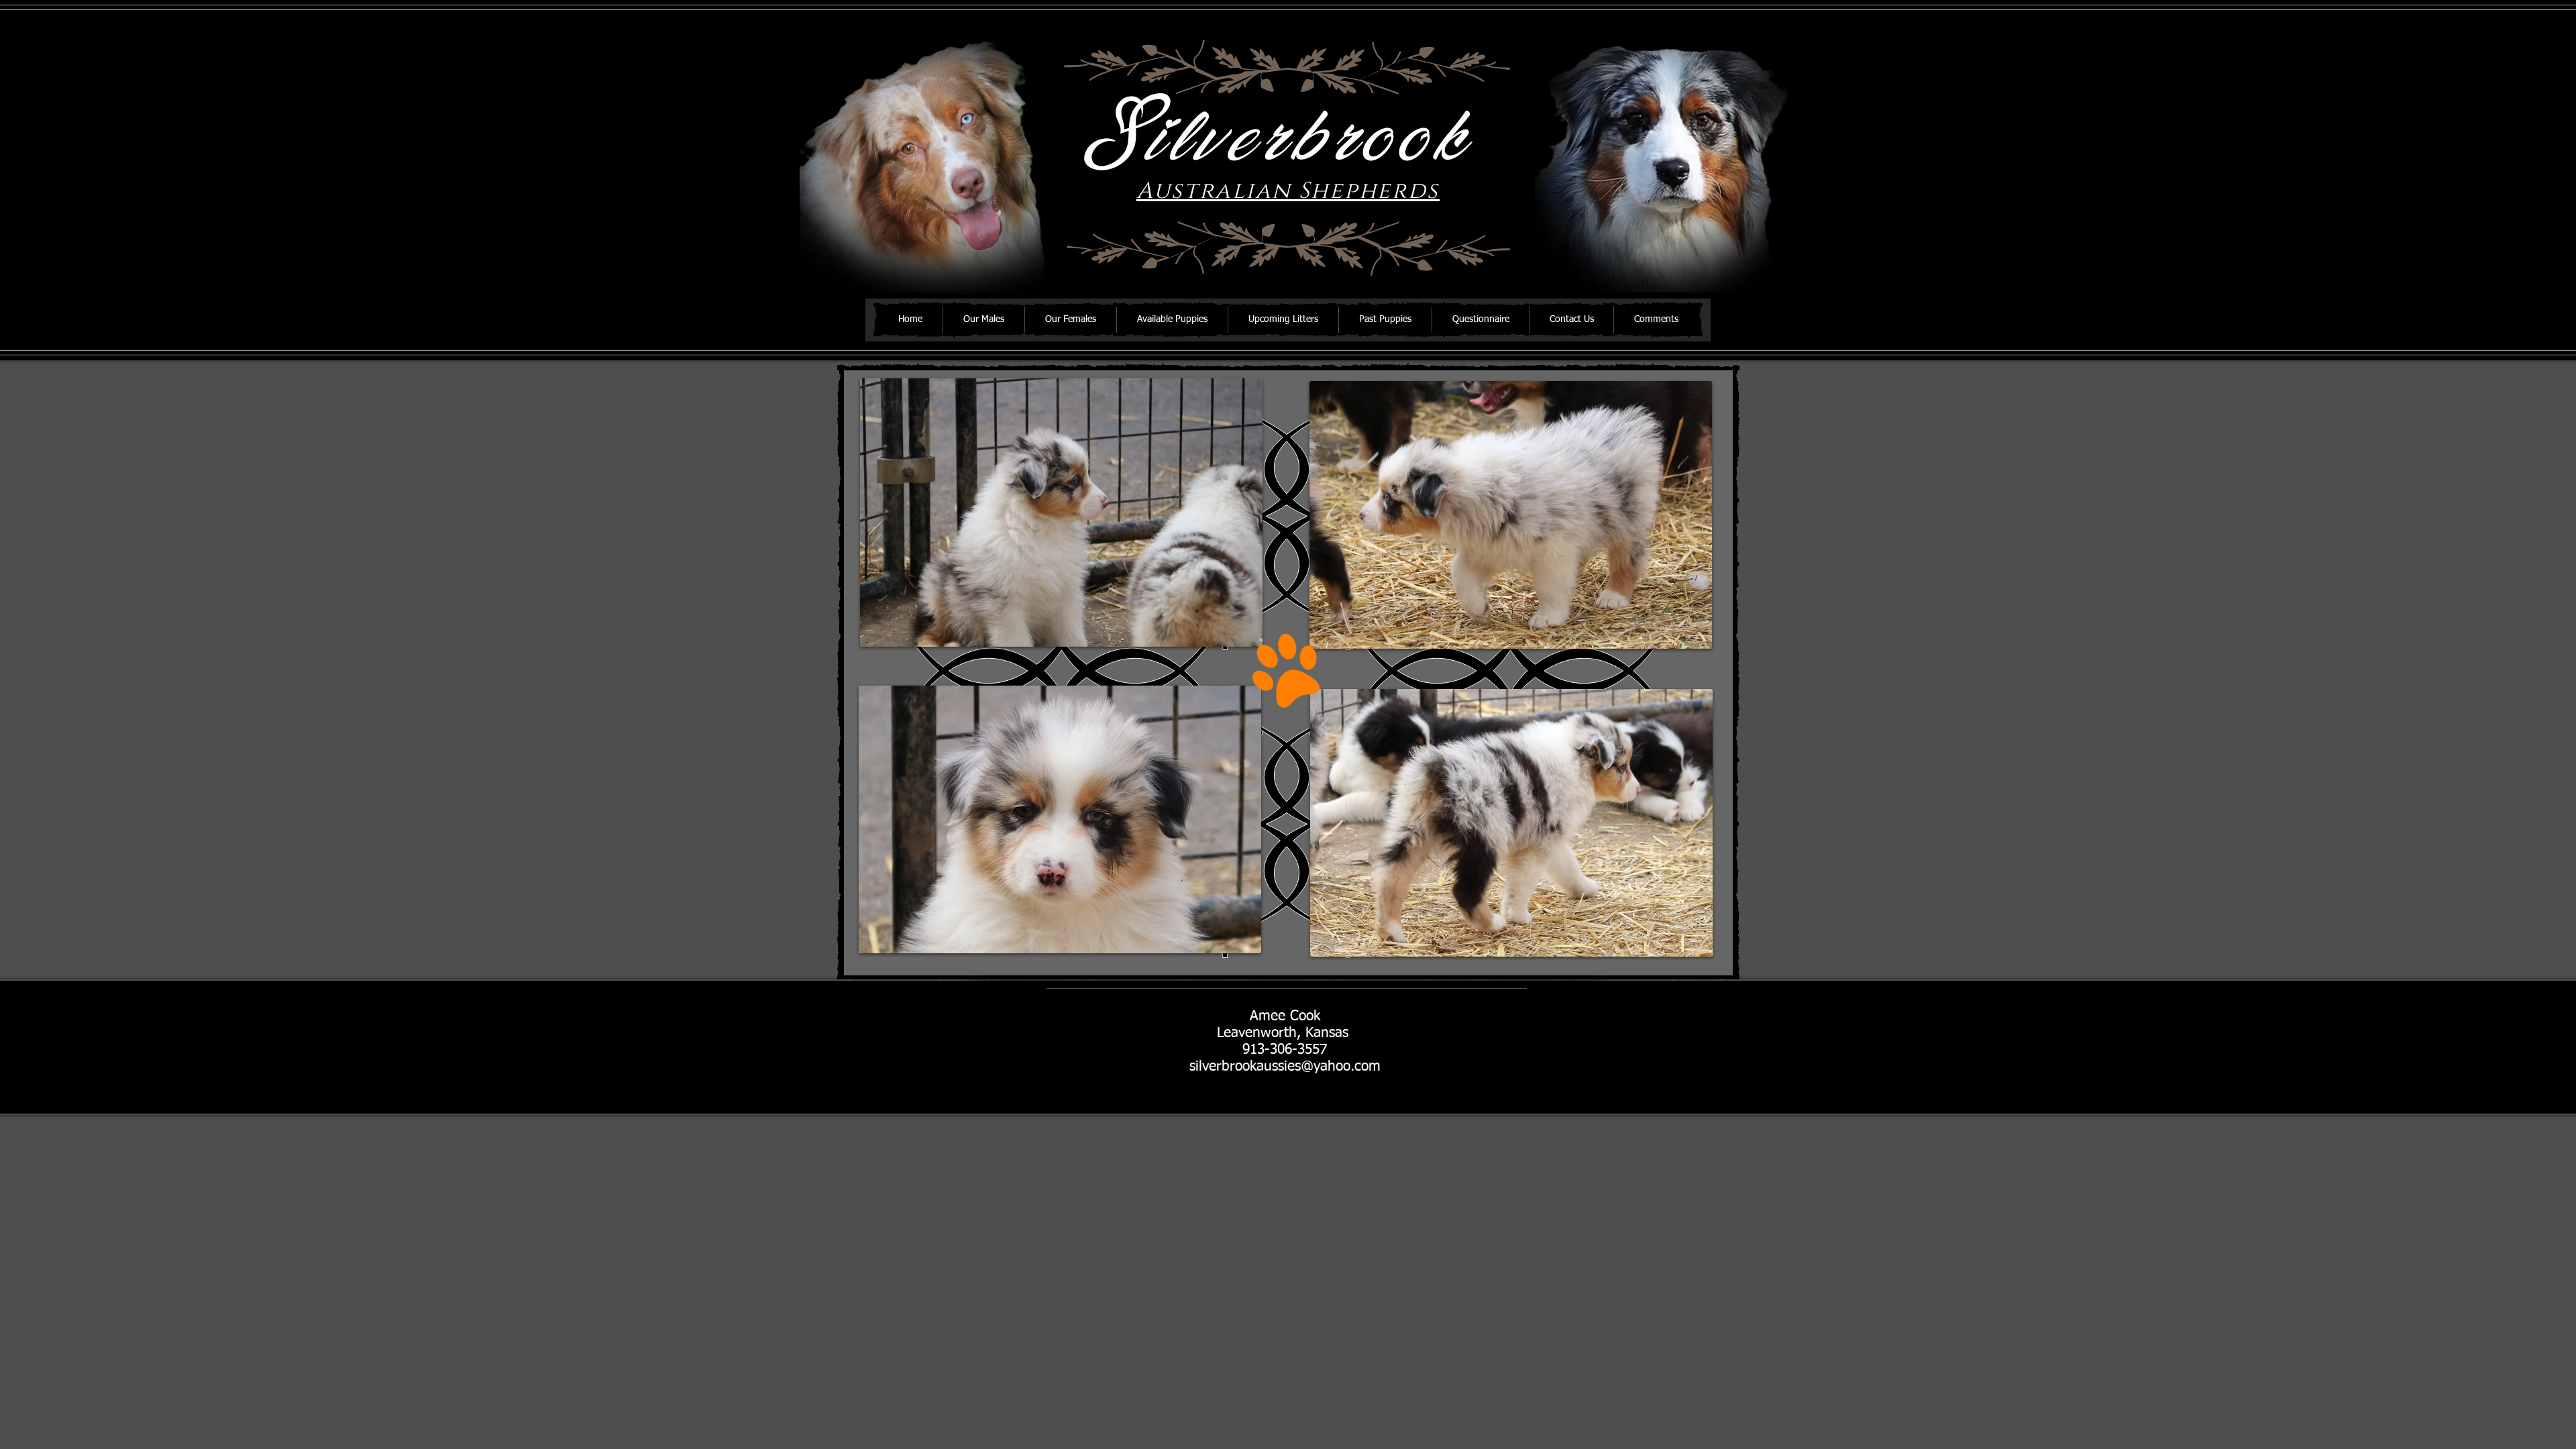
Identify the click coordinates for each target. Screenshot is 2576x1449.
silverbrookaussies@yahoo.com (1285, 1067)
